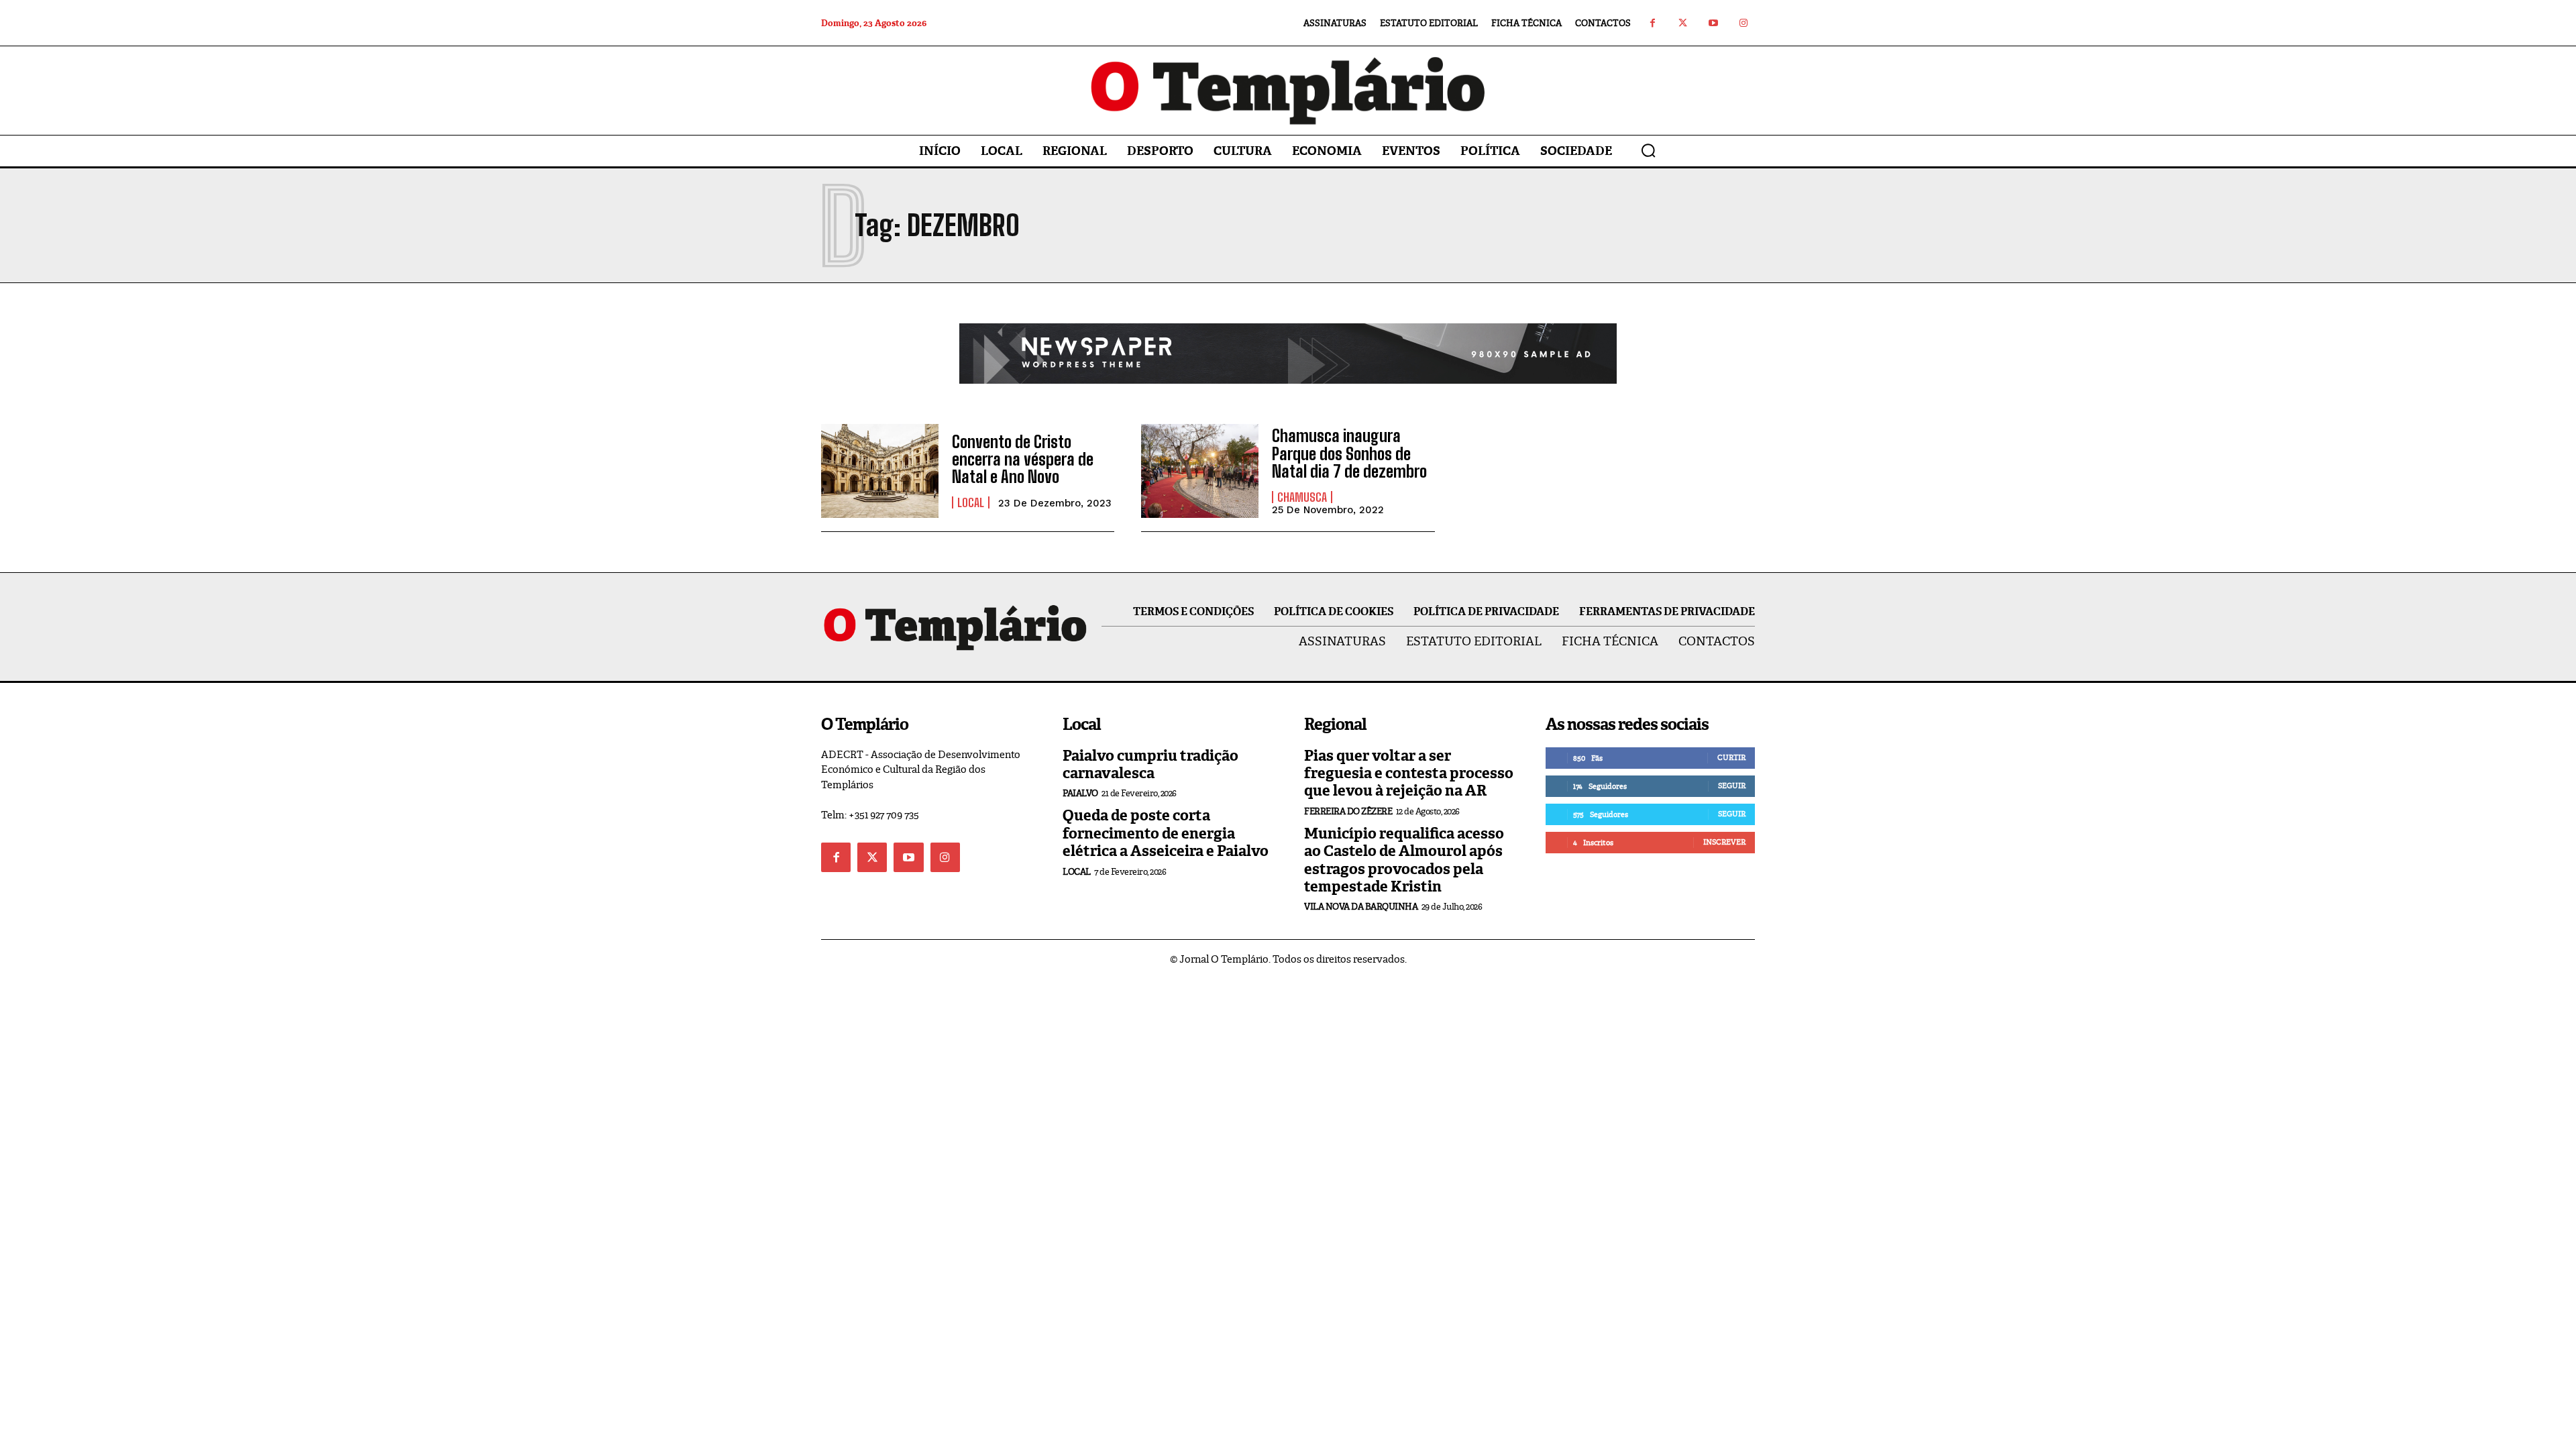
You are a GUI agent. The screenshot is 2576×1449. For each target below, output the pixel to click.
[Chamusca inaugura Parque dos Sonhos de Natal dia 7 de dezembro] (1200, 471)
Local (971, 502)
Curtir (1731, 757)
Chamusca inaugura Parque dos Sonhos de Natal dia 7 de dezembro (1349, 453)
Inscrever (1724, 842)
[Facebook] (1653, 23)
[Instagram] (1743, 23)
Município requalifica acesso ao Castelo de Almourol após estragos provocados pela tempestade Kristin (1404, 860)
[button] (1648, 150)
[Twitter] (1683, 23)
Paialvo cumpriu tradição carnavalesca (1150, 764)
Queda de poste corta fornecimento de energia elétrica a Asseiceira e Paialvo (1166, 833)
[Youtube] (1713, 23)
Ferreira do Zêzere (1348, 811)
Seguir (1732, 786)
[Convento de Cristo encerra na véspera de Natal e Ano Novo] (880, 471)
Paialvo (1080, 793)
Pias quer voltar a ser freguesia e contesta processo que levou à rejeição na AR (1409, 773)
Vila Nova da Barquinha (1361, 907)
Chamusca (1302, 497)
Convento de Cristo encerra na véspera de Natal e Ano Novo (1023, 460)
